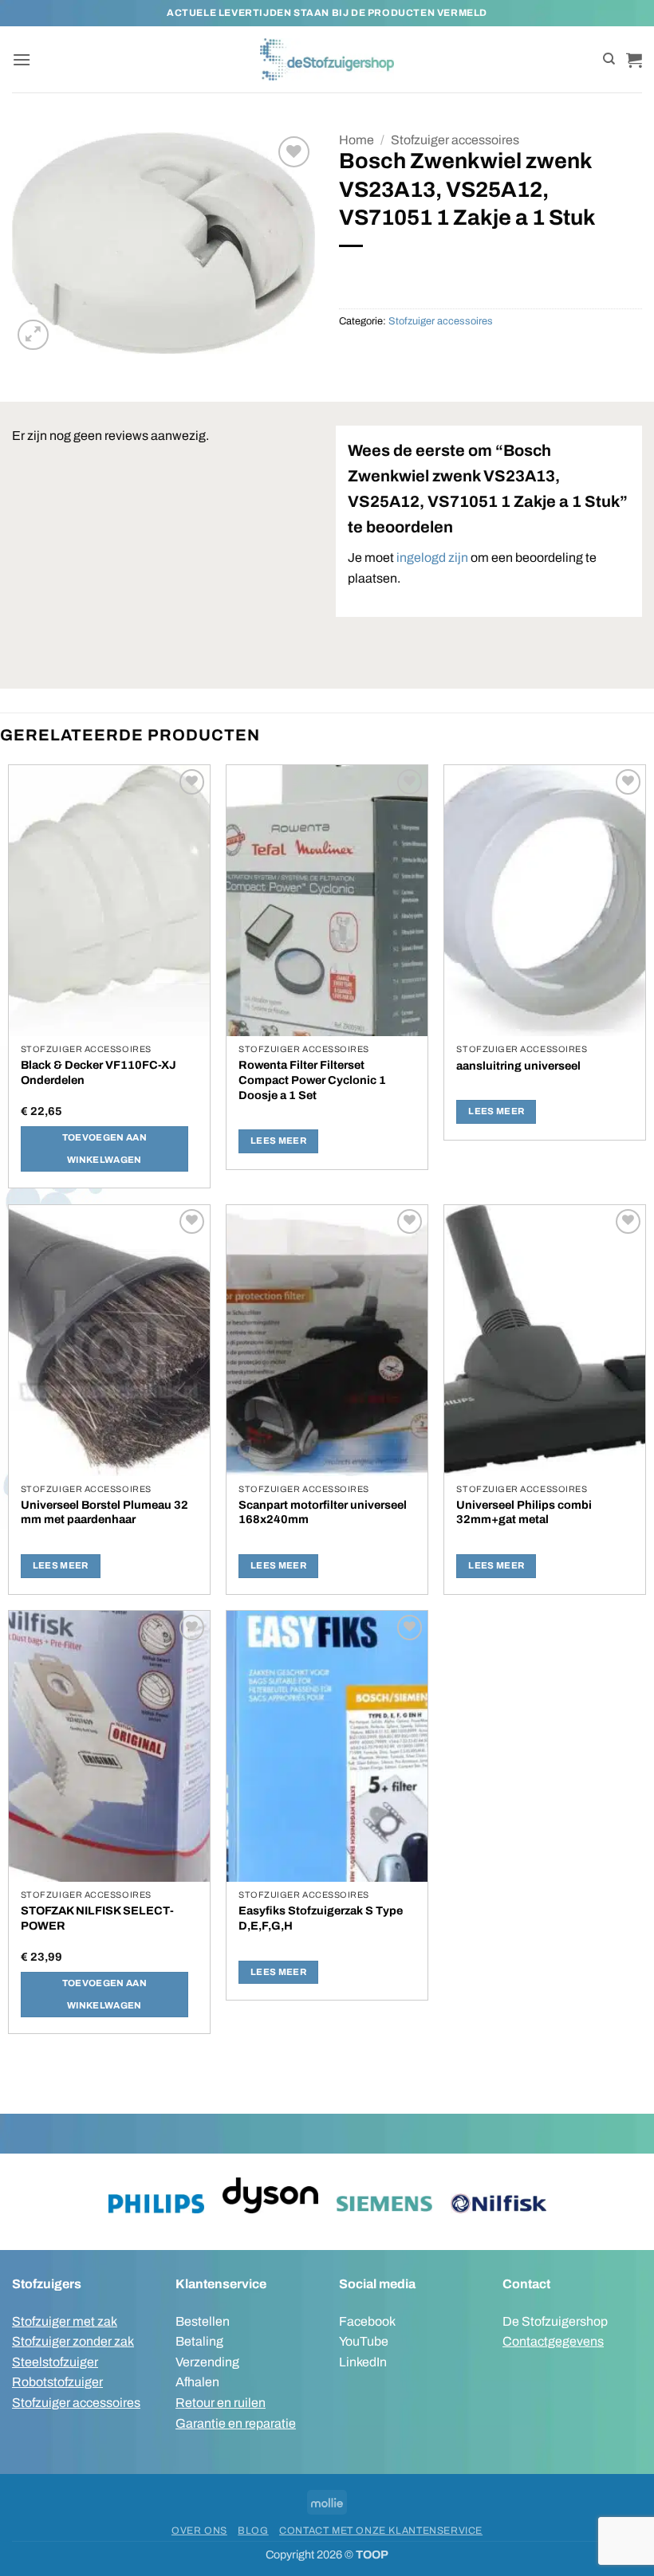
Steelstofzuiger (55, 2362)
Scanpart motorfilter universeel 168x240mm (323, 1512)
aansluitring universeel (518, 1066)
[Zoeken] (609, 59)
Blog (253, 2531)
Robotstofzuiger (57, 2382)
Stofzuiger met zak (65, 2321)
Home (357, 140)
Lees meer (278, 1141)
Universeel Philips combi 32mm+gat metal (524, 1512)
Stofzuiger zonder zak (73, 2341)
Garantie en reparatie (236, 2423)
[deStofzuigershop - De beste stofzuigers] (327, 59)
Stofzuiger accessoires (455, 140)
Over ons (199, 2531)
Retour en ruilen (221, 2403)
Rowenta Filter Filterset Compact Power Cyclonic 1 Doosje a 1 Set (312, 1080)
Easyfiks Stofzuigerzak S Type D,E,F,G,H (321, 1918)
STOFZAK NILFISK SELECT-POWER (97, 1918)
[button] (22, 59)
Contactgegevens (553, 2341)
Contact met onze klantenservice (381, 2531)
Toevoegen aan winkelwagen (105, 1149)
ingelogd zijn (432, 558)
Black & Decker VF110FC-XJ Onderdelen (98, 1072)
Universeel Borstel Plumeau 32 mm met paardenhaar (104, 1512)
